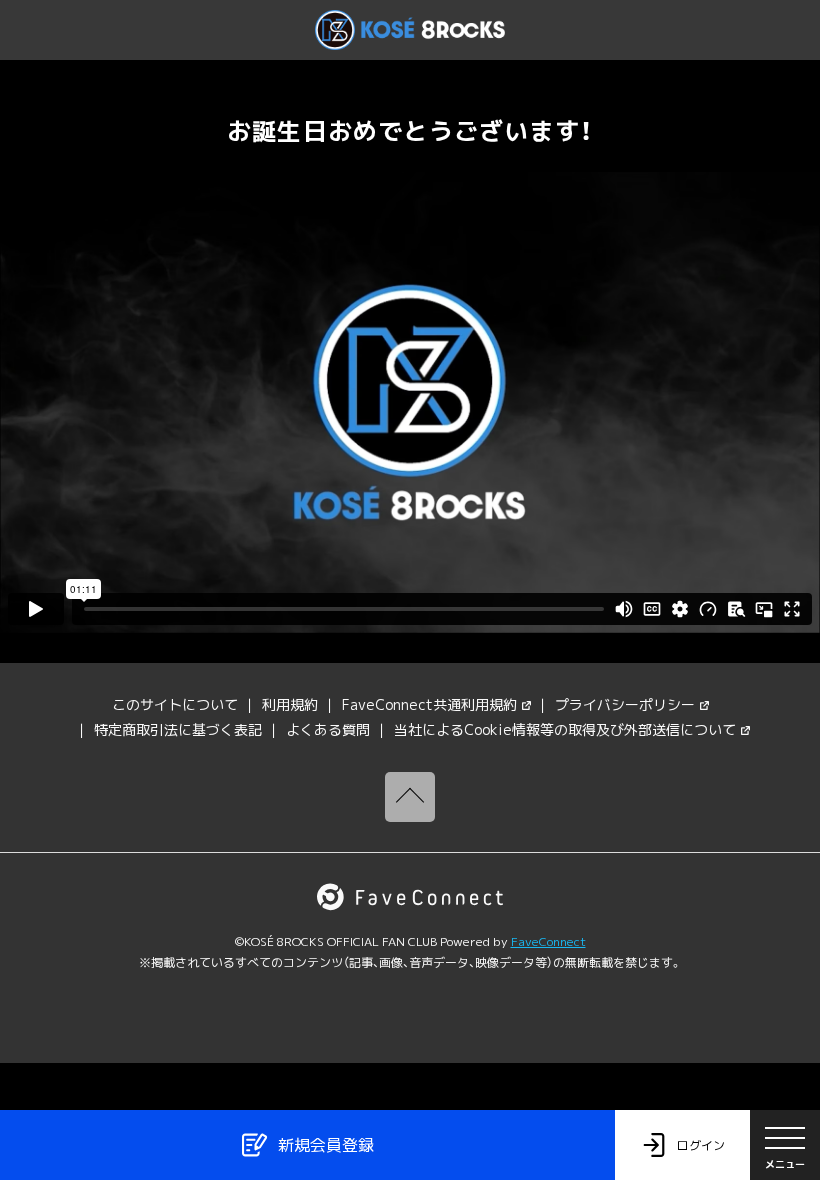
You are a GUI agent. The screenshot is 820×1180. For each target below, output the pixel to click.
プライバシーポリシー (625, 704)
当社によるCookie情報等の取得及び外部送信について (565, 729)
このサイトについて (175, 704)
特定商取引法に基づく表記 (178, 729)
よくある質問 (328, 729)
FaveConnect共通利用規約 (429, 704)
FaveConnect (548, 941)
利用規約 (290, 704)
